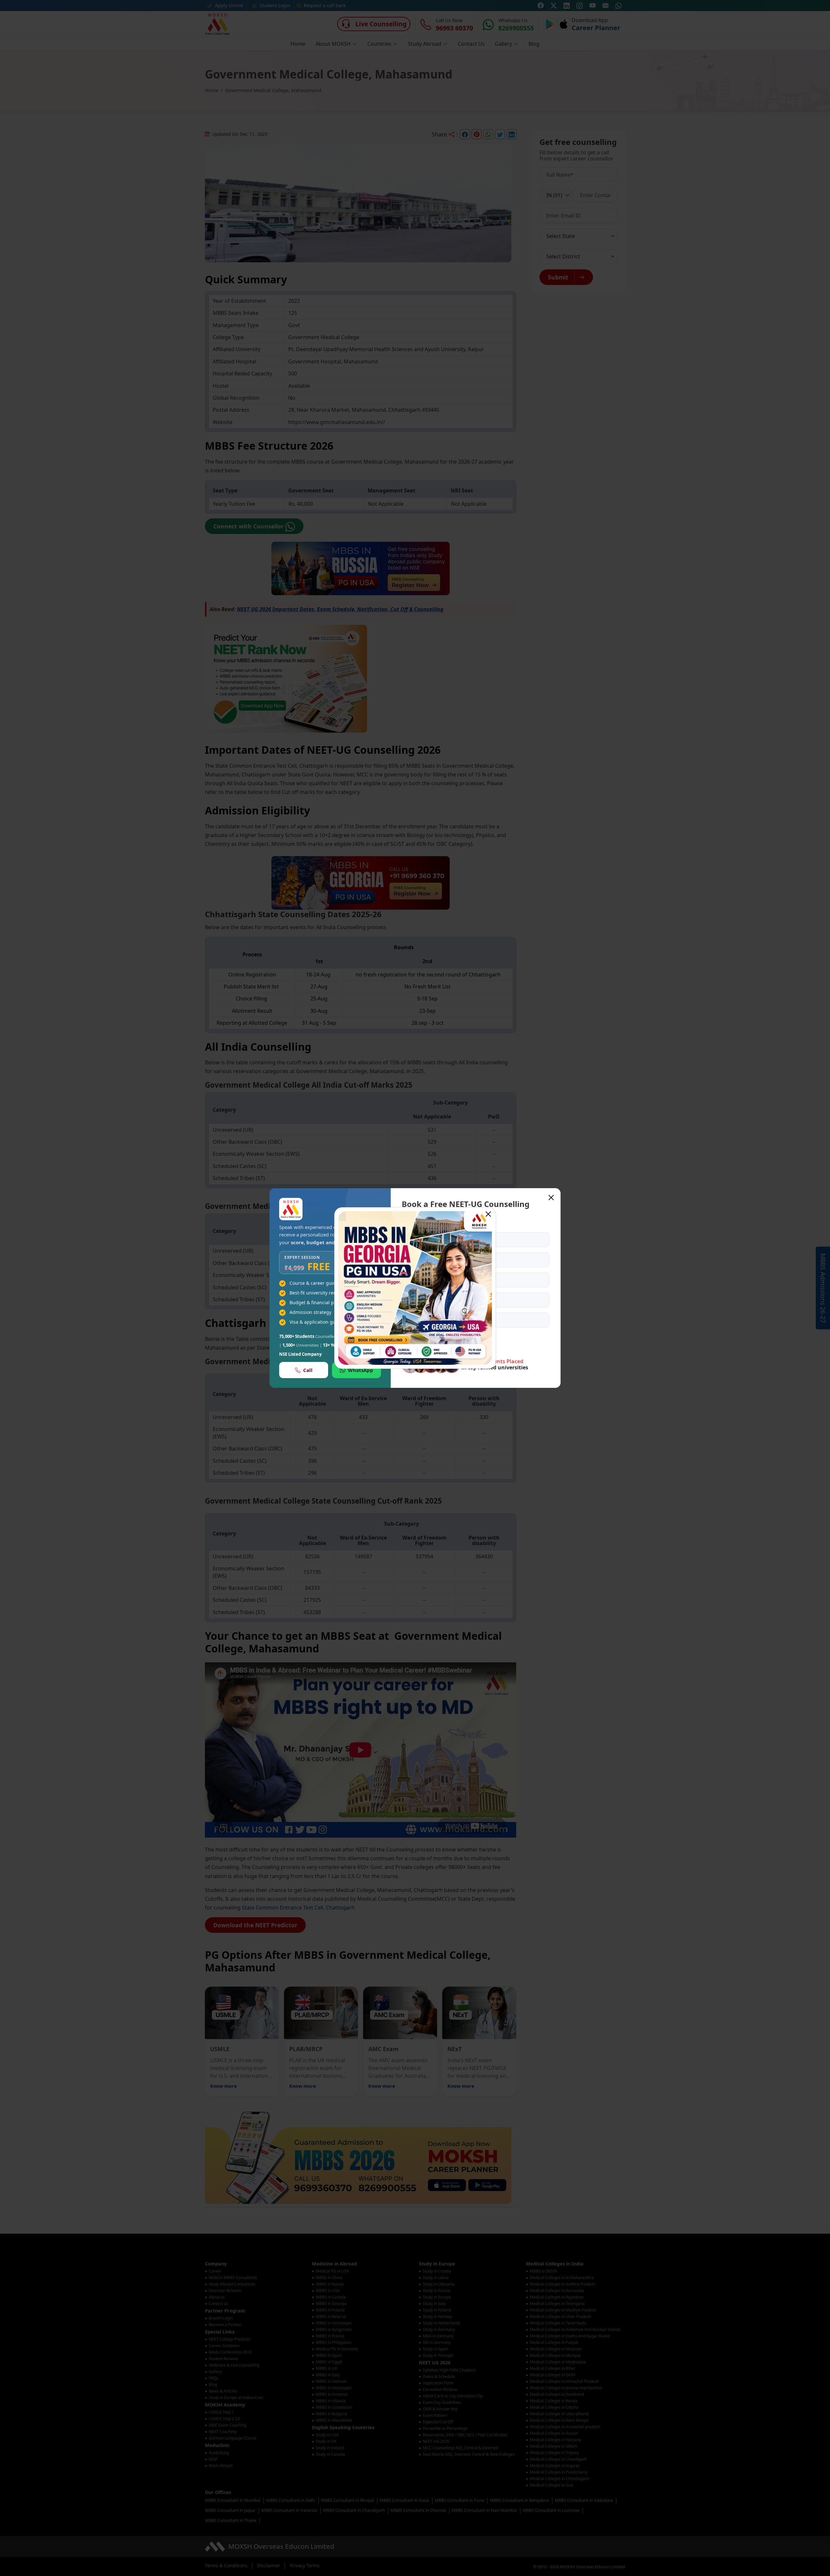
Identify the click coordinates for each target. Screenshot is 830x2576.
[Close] (488, 1214)
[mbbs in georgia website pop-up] (415, 1288)
